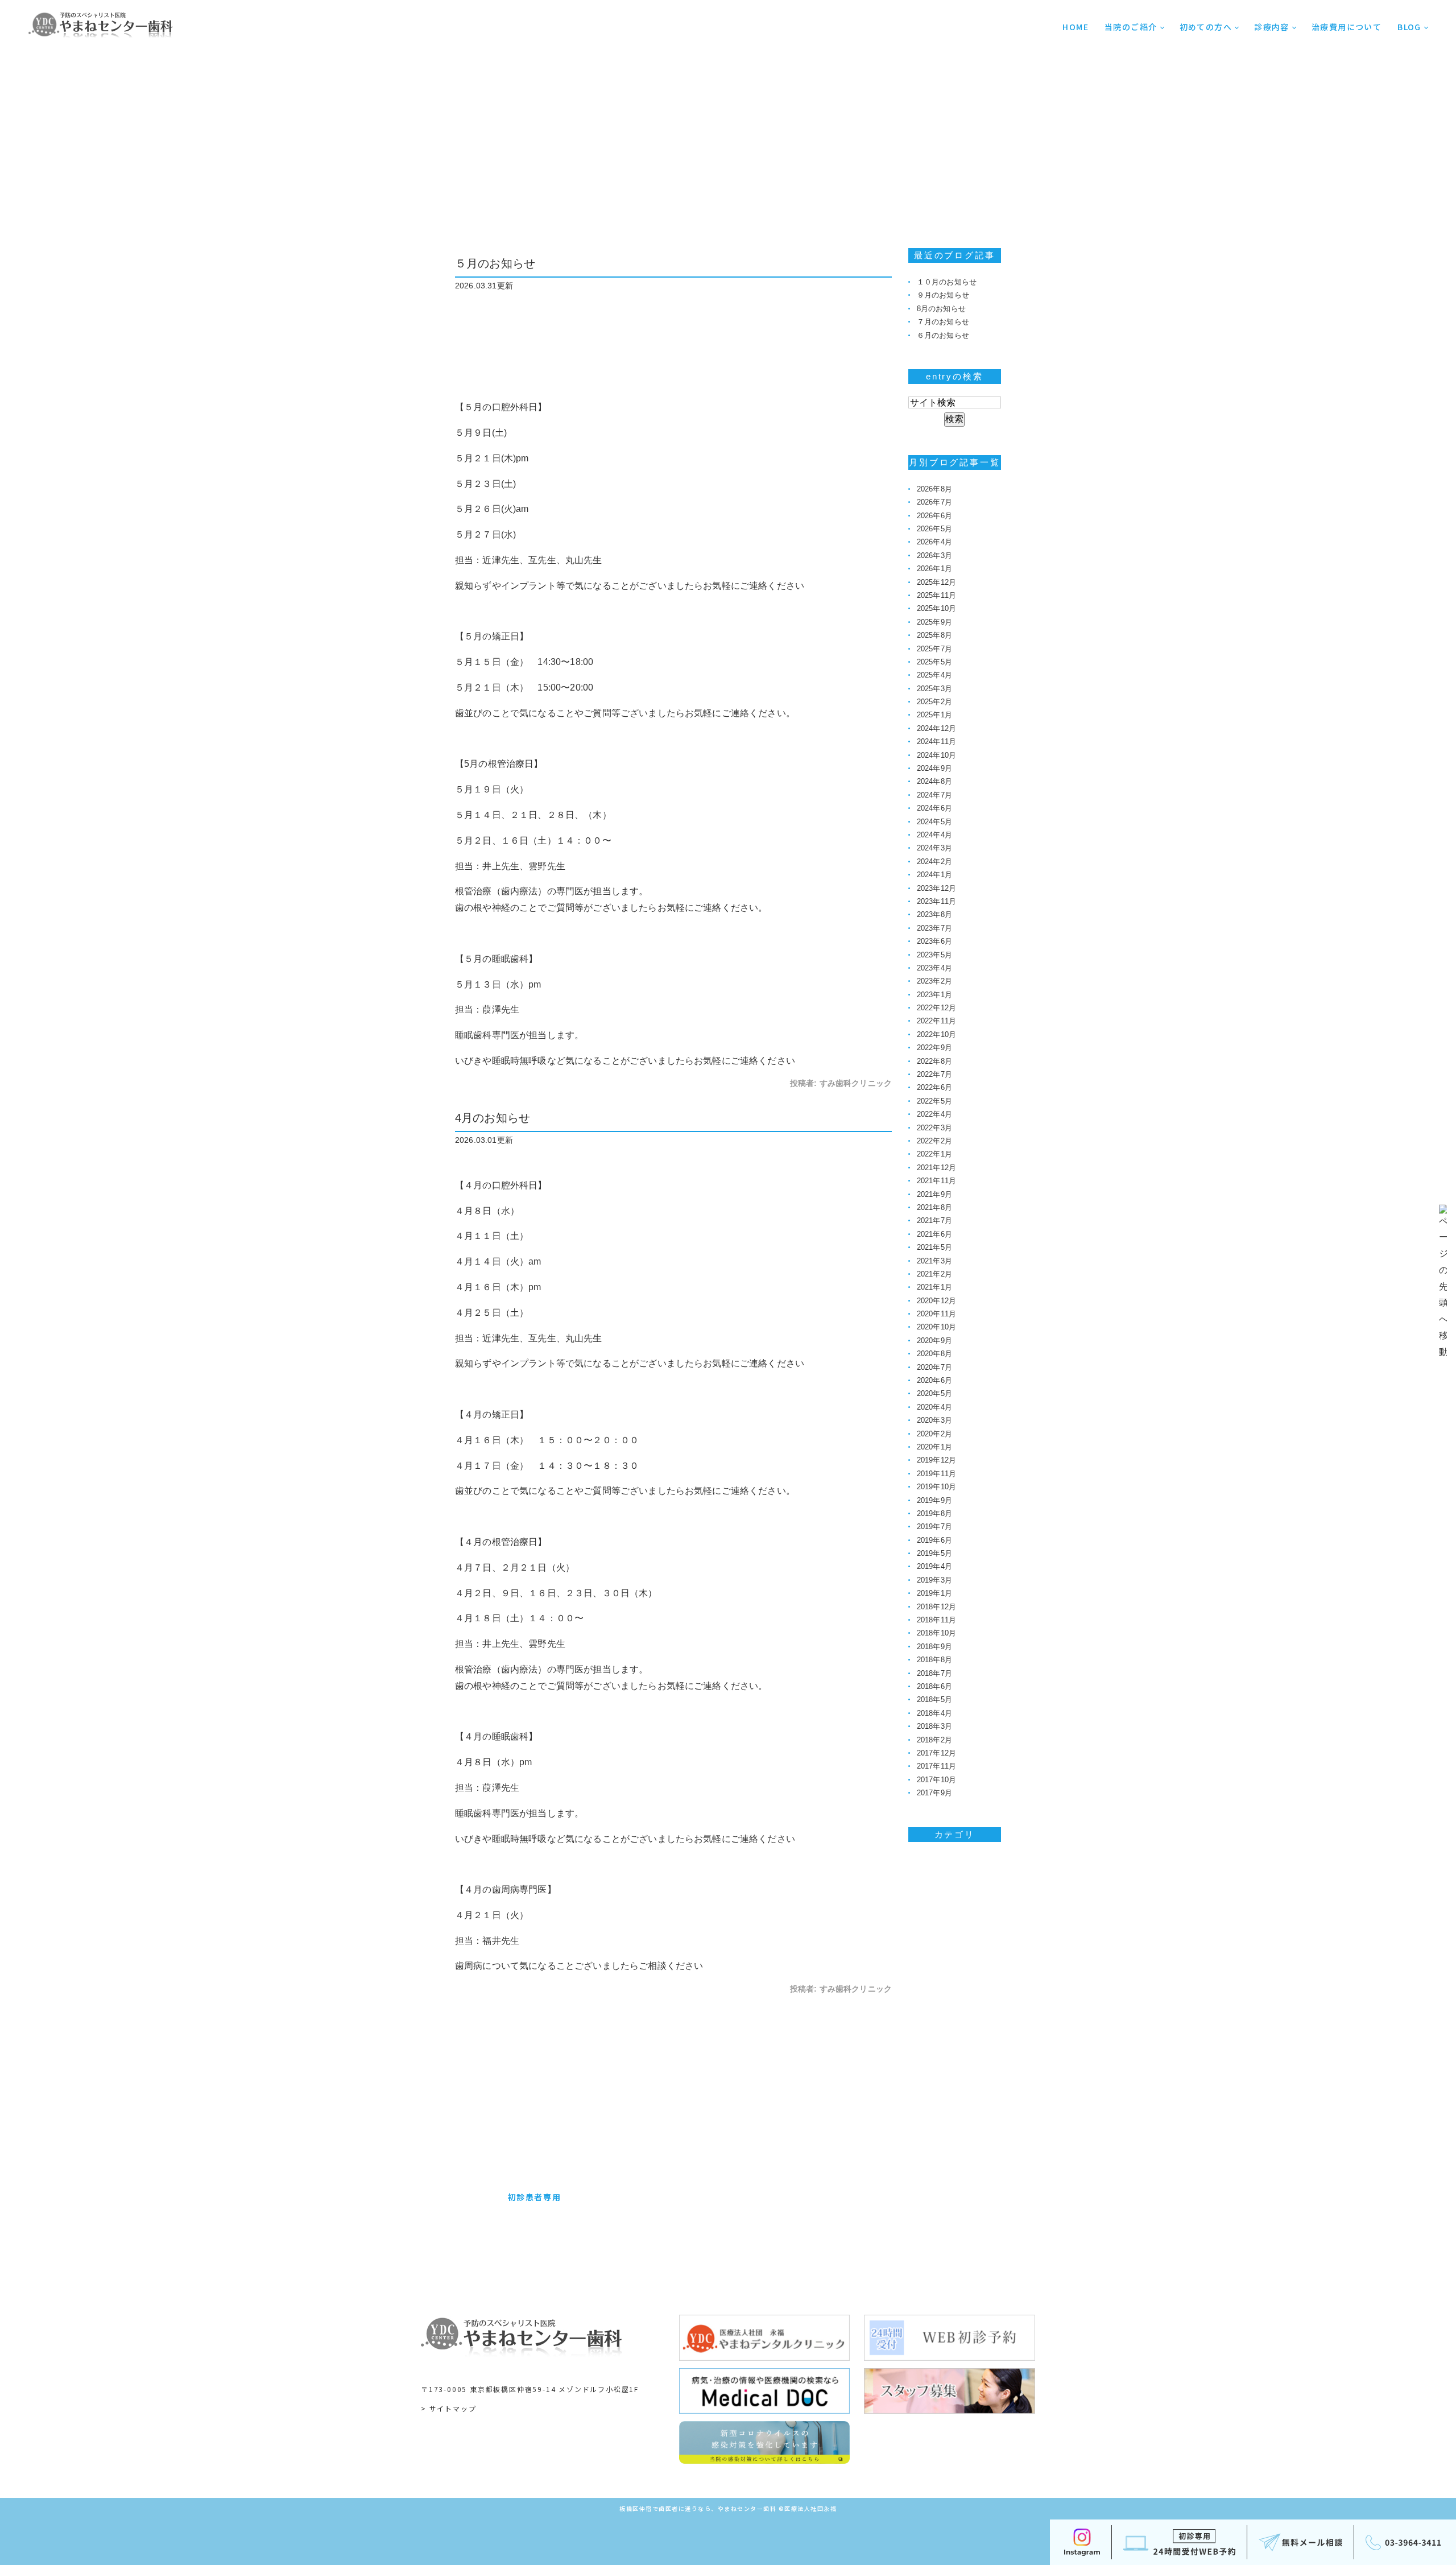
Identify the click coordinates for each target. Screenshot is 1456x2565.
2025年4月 (934, 675)
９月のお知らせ (943, 295)
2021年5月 (934, 1247)
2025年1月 (934, 715)
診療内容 (1272, 27)
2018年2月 (934, 1740)
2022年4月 (934, 1114)
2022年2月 (934, 1141)
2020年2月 (934, 1434)
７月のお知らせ (943, 322)
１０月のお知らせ (947, 282)
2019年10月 (936, 1487)
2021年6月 (934, 1234)
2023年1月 (934, 995)
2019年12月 (936, 1460)
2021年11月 (936, 1181)
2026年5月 (934, 529)
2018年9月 (934, 1647)
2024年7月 (934, 795)
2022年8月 (934, 1061)
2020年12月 (936, 1301)
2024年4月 (934, 835)
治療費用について (1347, 27)
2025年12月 (936, 582)
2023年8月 (934, 914)
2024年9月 (934, 768)
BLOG (1409, 27)
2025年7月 (934, 649)
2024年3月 (934, 848)
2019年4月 (934, 1566)
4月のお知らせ (493, 1118)
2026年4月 (934, 542)
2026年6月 (934, 516)
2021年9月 (934, 1194)
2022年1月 (934, 1154)
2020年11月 (936, 1314)
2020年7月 (934, 1367)
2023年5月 (934, 955)
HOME (1076, 27)
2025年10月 (936, 608)
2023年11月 (936, 901)
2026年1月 (934, 569)
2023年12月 (936, 888)
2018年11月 (936, 1620)
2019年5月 (934, 1553)
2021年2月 (934, 1274)
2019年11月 (936, 1474)
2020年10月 (936, 1327)
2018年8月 (934, 1660)
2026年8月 (934, 489)
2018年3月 (934, 1726)
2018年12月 (936, 1607)
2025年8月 (934, 635)
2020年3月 (934, 1420)
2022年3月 (934, 1128)
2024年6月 (934, 808)
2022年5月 (934, 1101)
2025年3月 (934, 689)
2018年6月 (934, 1686)
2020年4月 (934, 1407)
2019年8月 (934, 1513)
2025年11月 (936, 595)
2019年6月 (934, 1540)
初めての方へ (1206, 27)
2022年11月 (936, 1021)
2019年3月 (934, 1580)
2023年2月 (934, 981)
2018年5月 (934, 1699)
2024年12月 (936, 728)
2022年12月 (936, 1008)
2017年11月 (936, 1766)
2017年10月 (936, 1780)
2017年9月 (934, 1793)
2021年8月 (934, 1207)
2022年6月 (934, 1087)
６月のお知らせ (943, 335)
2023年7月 (934, 928)
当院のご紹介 (1131, 27)
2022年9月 (934, 1048)
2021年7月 (934, 1220)
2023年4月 (934, 968)
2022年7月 (934, 1074)
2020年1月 (934, 1447)
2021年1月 (934, 1287)
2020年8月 (934, 1354)
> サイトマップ (448, 2408)
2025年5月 (934, 662)
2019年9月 (934, 1500)
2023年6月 (934, 941)
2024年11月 (936, 742)
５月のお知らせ (495, 263)
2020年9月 (934, 1341)
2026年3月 (934, 555)
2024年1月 (934, 875)
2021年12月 (936, 1168)
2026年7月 (934, 502)
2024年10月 (936, 755)
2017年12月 (936, 1753)
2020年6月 (934, 1380)
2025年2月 (934, 702)
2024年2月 (934, 862)
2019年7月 (934, 1527)
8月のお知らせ (941, 309)
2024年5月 (934, 822)
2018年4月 (934, 1713)
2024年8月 (934, 781)
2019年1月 (934, 1593)
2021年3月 (934, 1261)
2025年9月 (934, 622)
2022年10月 (936, 1034)
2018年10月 (936, 1633)
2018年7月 (934, 1673)
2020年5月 (934, 1393)
